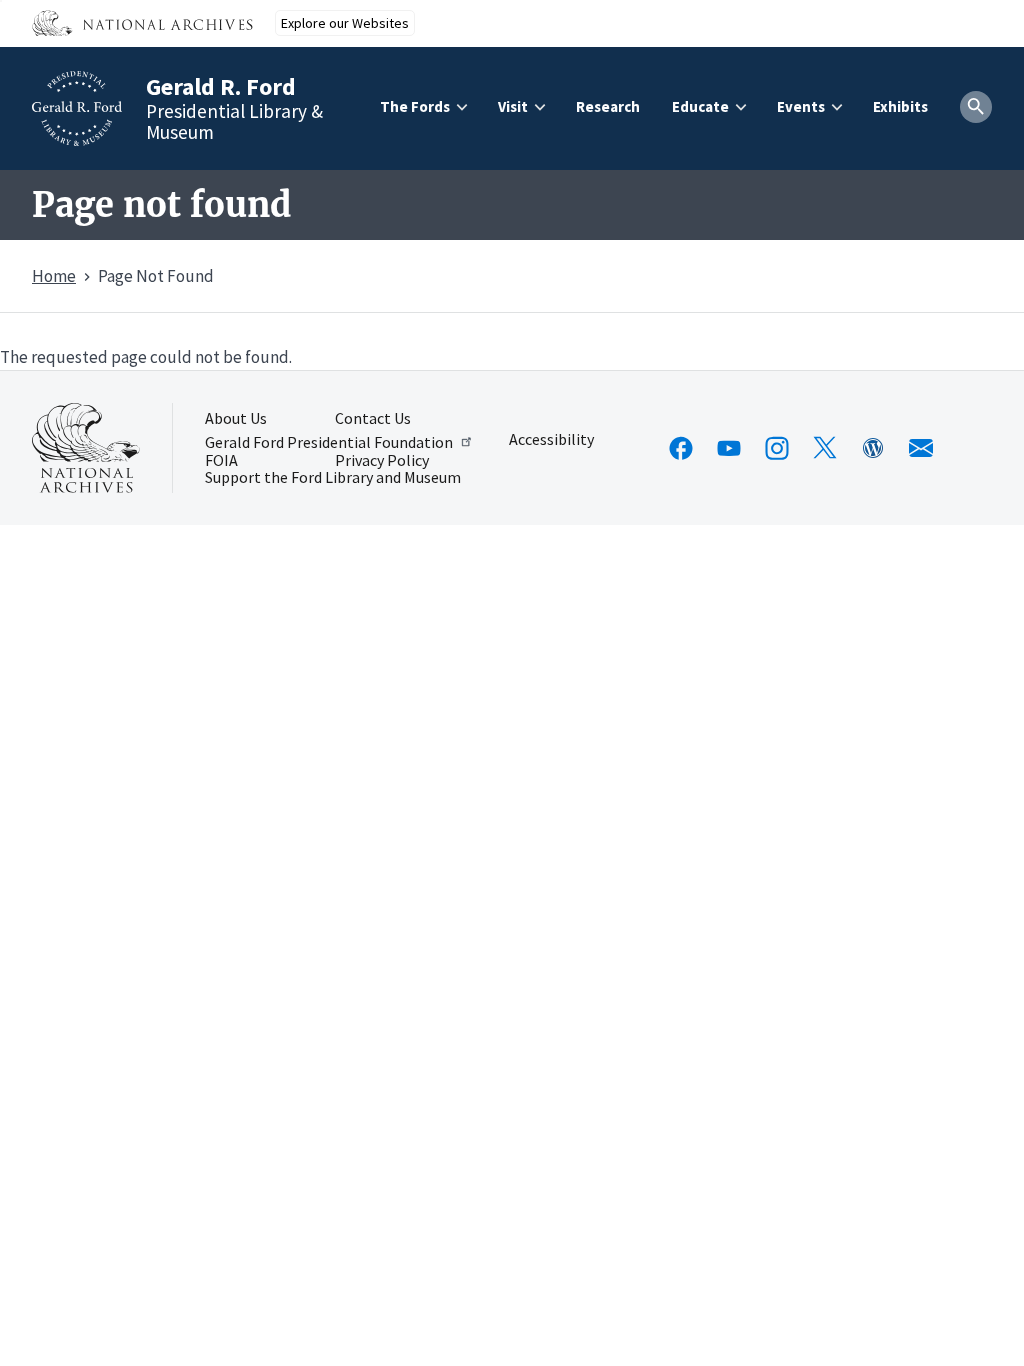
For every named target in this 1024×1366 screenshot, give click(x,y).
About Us (236, 419)
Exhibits (900, 106)
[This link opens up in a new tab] (86, 448)
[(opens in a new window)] (681, 448)
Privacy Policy (382, 461)
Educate (700, 106)
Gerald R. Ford (221, 86)
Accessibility (551, 440)
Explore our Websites (345, 23)
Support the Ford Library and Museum (333, 478)
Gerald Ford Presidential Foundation (329, 441)
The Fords (415, 106)
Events (801, 106)
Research (608, 106)
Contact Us (373, 419)
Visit (513, 106)
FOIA (221, 461)
